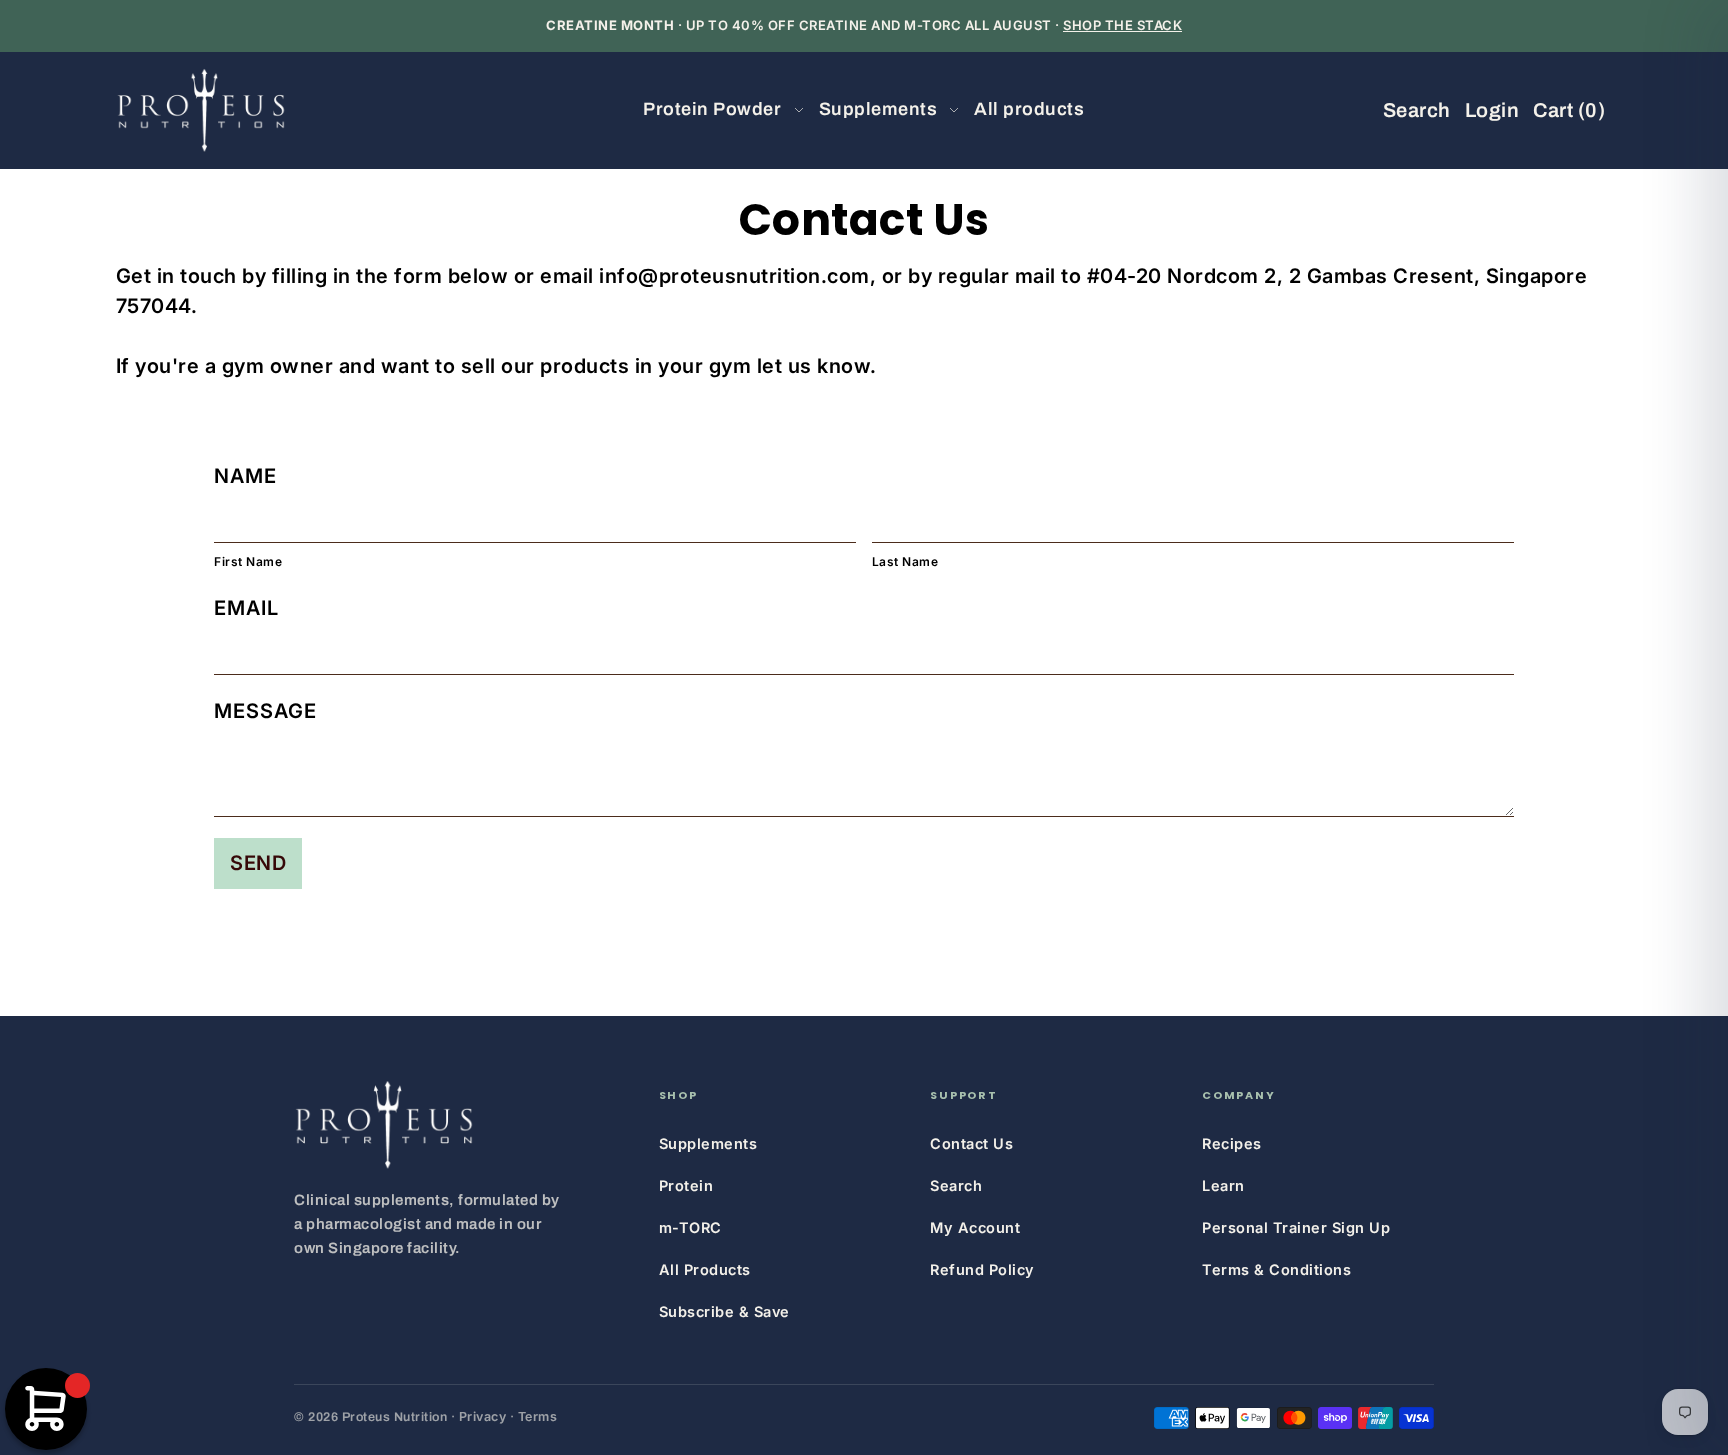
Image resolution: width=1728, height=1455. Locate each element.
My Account (975, 1227)
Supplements (708, 1143)
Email (246, 608)
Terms (538, 1416)
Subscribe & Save (724, 1311)
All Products (705, 1269)
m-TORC (690, 1227)
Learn (1223, 1185)
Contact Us (971, 1143)
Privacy (483, 1416)
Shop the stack (1122, 25)
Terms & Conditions (1276, 1269)
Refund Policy (982, 1269)
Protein (686, 1185)
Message (265, 711)
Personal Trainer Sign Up (1296, 1227)
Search (956, 1185)
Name (245, 476)
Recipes (1232, 1143)
